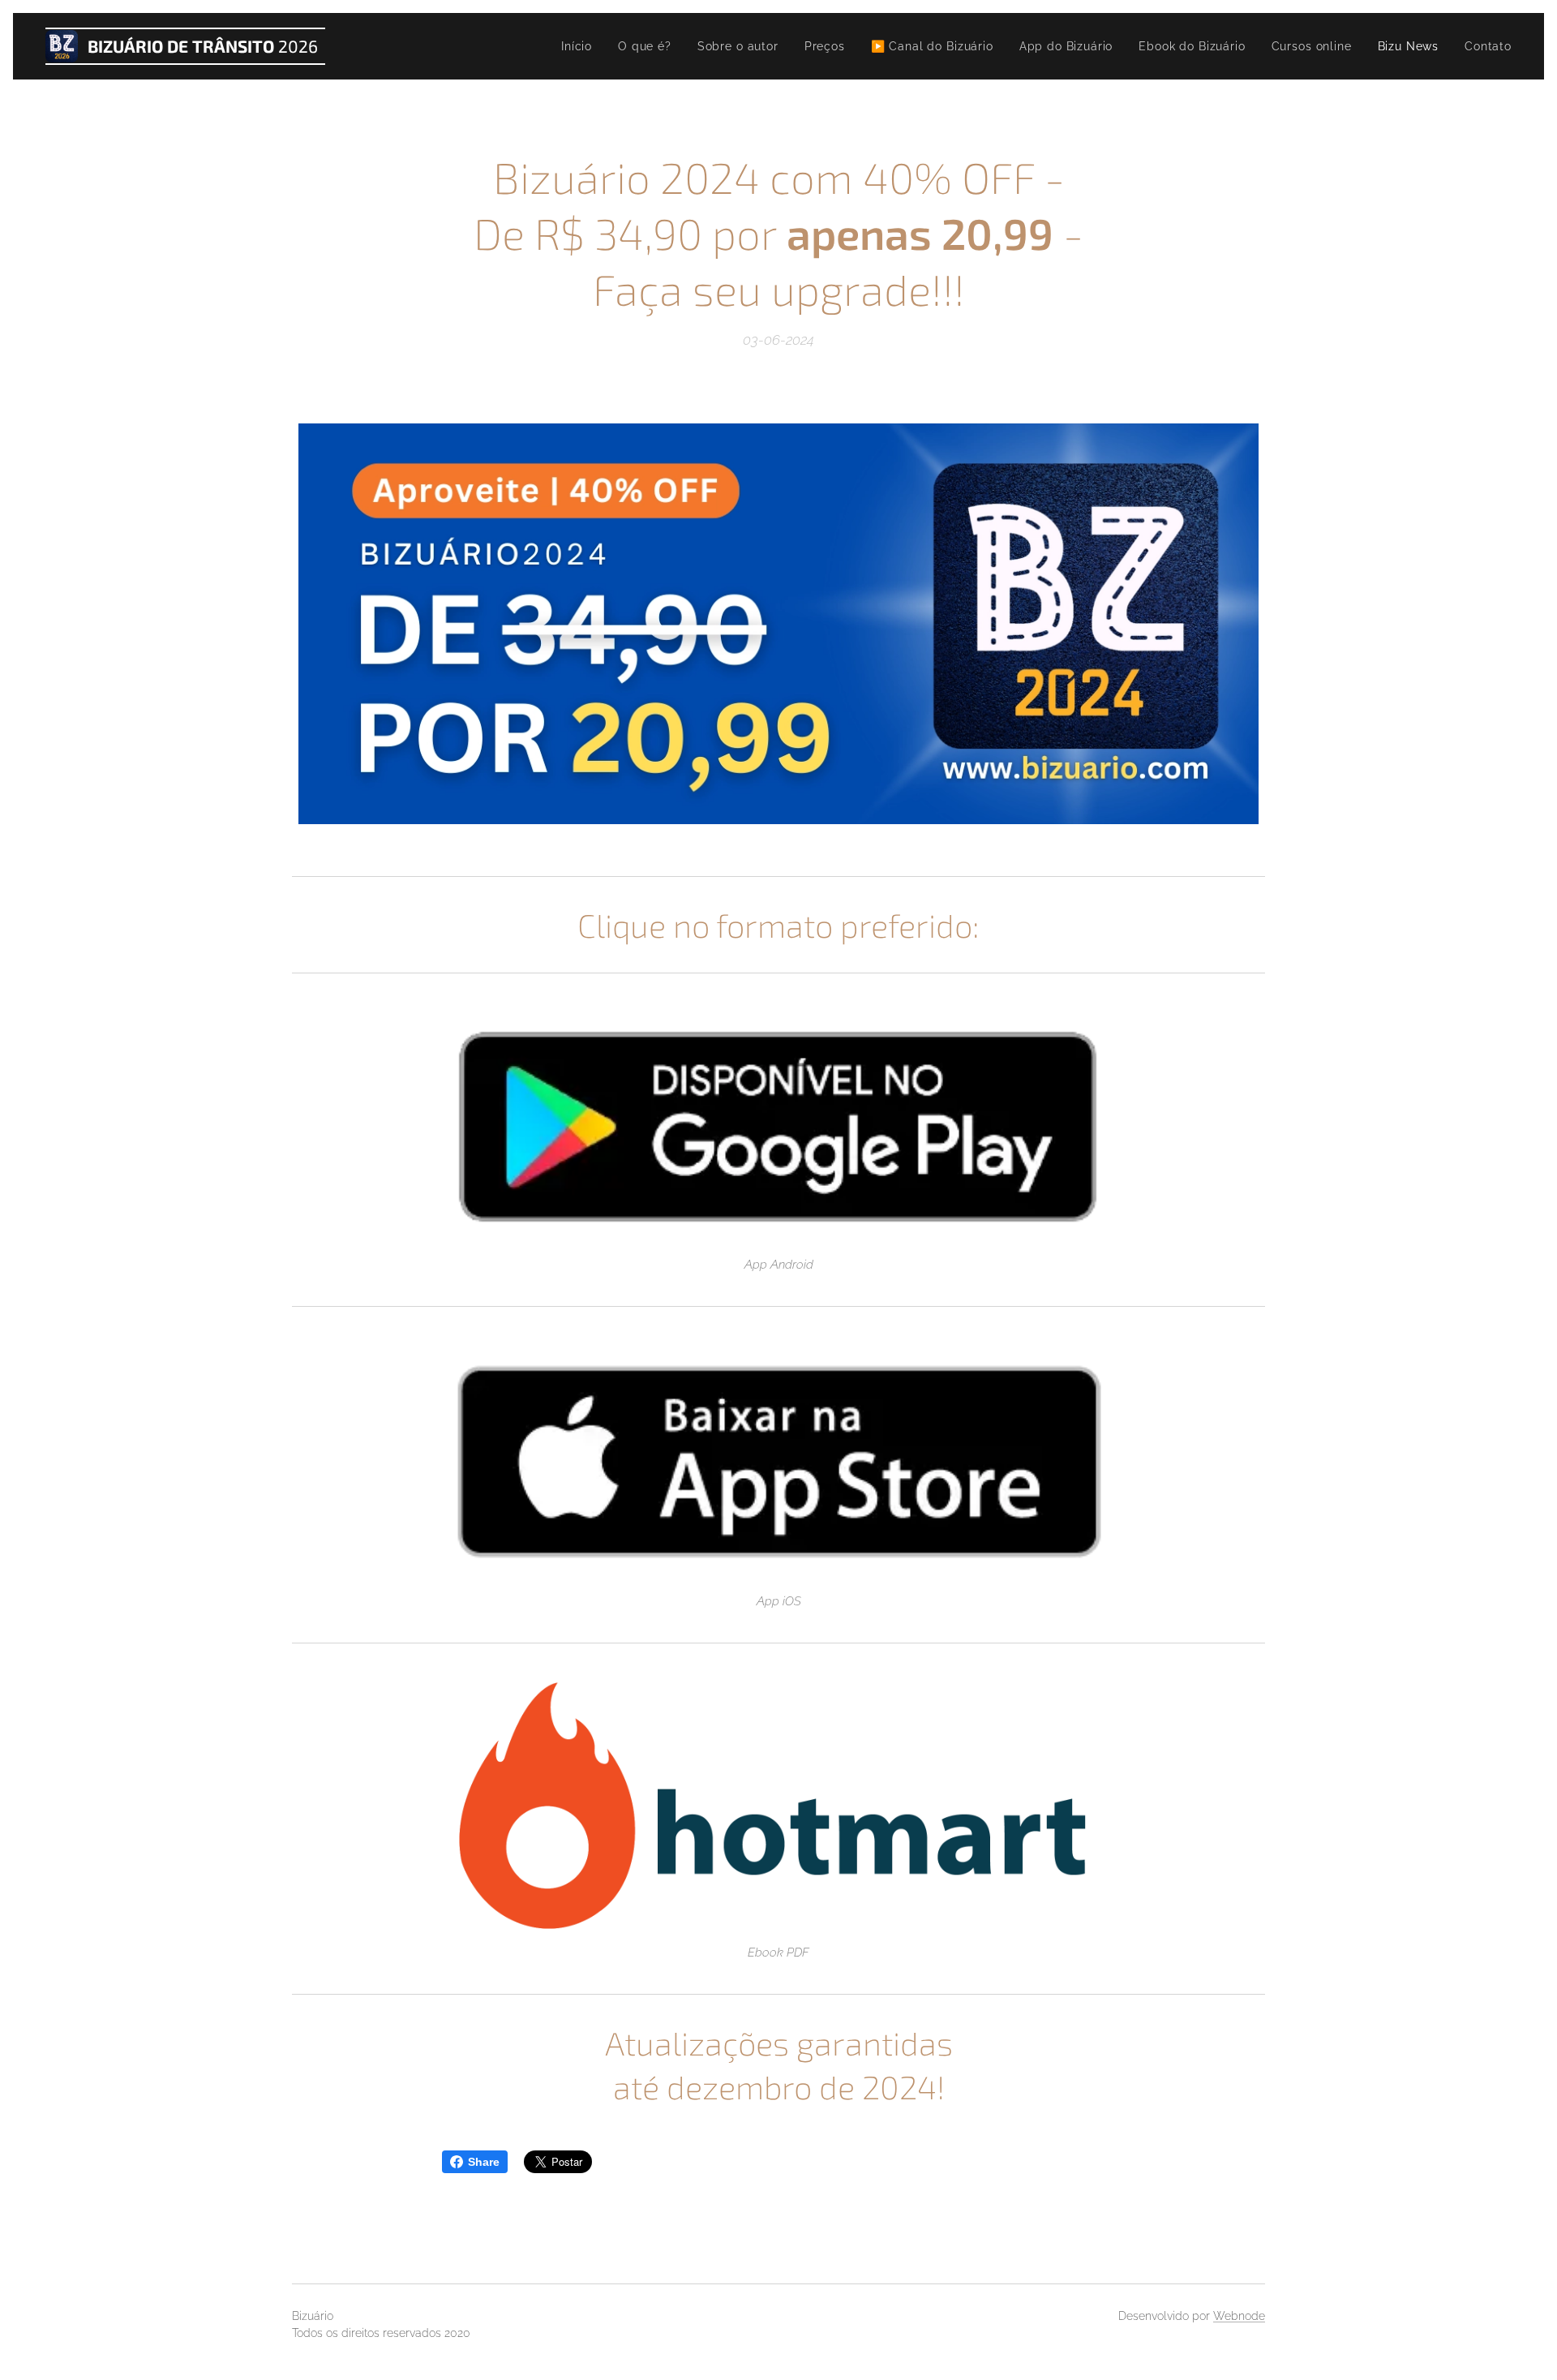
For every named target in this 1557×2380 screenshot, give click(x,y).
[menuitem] (581, 46)
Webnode (1239, 2316)
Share (484, 2162)
